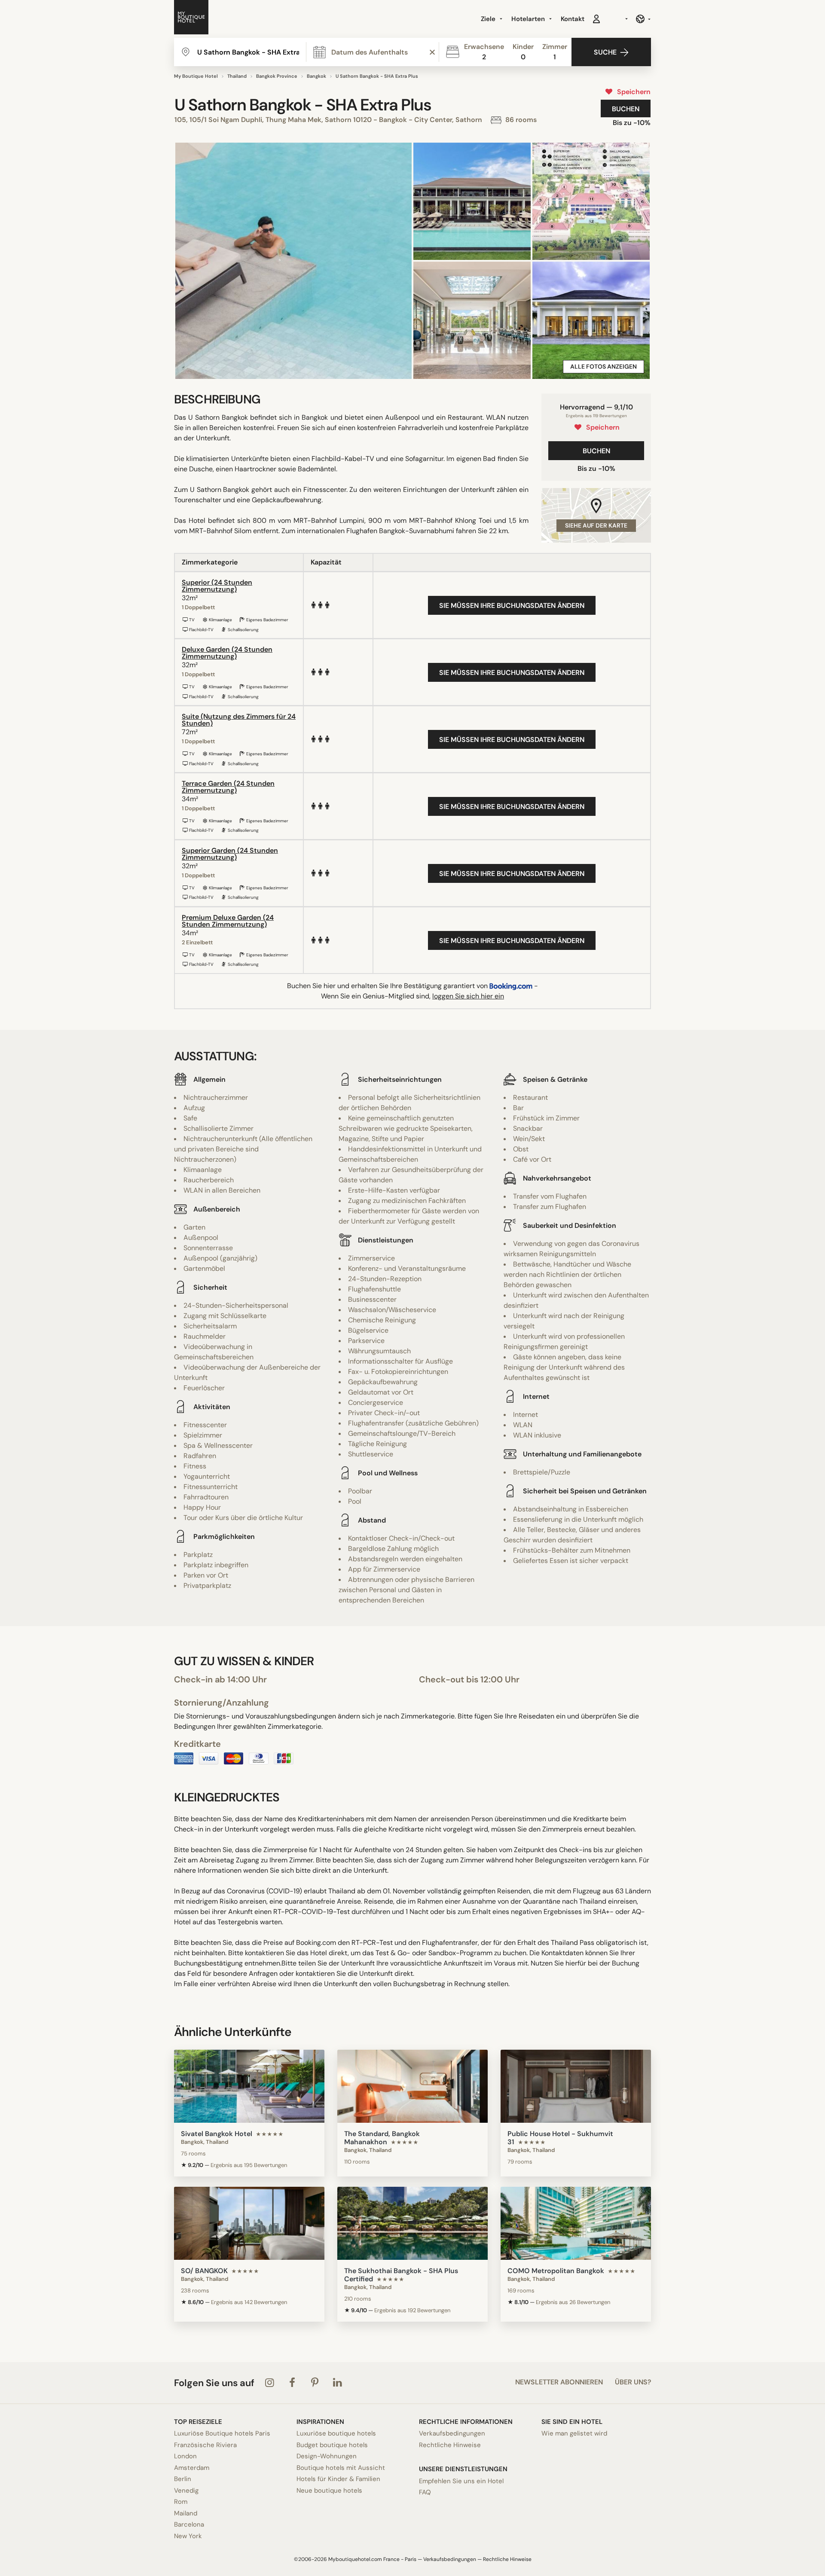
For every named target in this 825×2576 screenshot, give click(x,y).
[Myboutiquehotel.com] (191, 19)
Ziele (489, 19)
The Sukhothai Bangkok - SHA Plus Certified (401, 2275)
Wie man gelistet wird (574, 2433)
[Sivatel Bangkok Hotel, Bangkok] (249, 2086)
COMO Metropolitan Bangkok (556, 2271)
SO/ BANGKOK (204, 2271)
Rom (181, 2502)
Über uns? (633, 2382)
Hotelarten (529, 19)
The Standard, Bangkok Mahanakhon (382, 2138)
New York (188, 2536)
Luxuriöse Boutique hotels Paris (222, 2433)
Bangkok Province (277, 76)
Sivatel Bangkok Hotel (217, 2134)
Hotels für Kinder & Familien (338, 2479)
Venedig (186, 2491)
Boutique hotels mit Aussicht (341, 2468)
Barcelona (189, 2524)
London (185, 2456)
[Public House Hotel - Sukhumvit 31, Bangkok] (576, 2086)
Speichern (632, 92)
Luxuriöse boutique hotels (336, 2433)
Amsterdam (192, 2468)
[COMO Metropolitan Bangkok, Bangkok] (576, 2223)
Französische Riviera (205, 2445)
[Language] (643, 19)
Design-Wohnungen (327, 2456)
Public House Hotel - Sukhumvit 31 (560, 2138)
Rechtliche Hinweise (450, 2445)
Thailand (237, 76)
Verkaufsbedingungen (452, 2433)
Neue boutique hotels (329, 2491)
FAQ (425, 2492)
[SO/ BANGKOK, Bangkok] (249, 2223)
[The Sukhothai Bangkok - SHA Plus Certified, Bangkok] (412, 2223)
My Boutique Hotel (196, 76)
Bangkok (316, 76)
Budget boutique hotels (332, 2445)
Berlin (183, 2479)
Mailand (186, 2513)
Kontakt (573, 19)
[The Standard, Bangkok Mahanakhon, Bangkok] (412, 2086)
